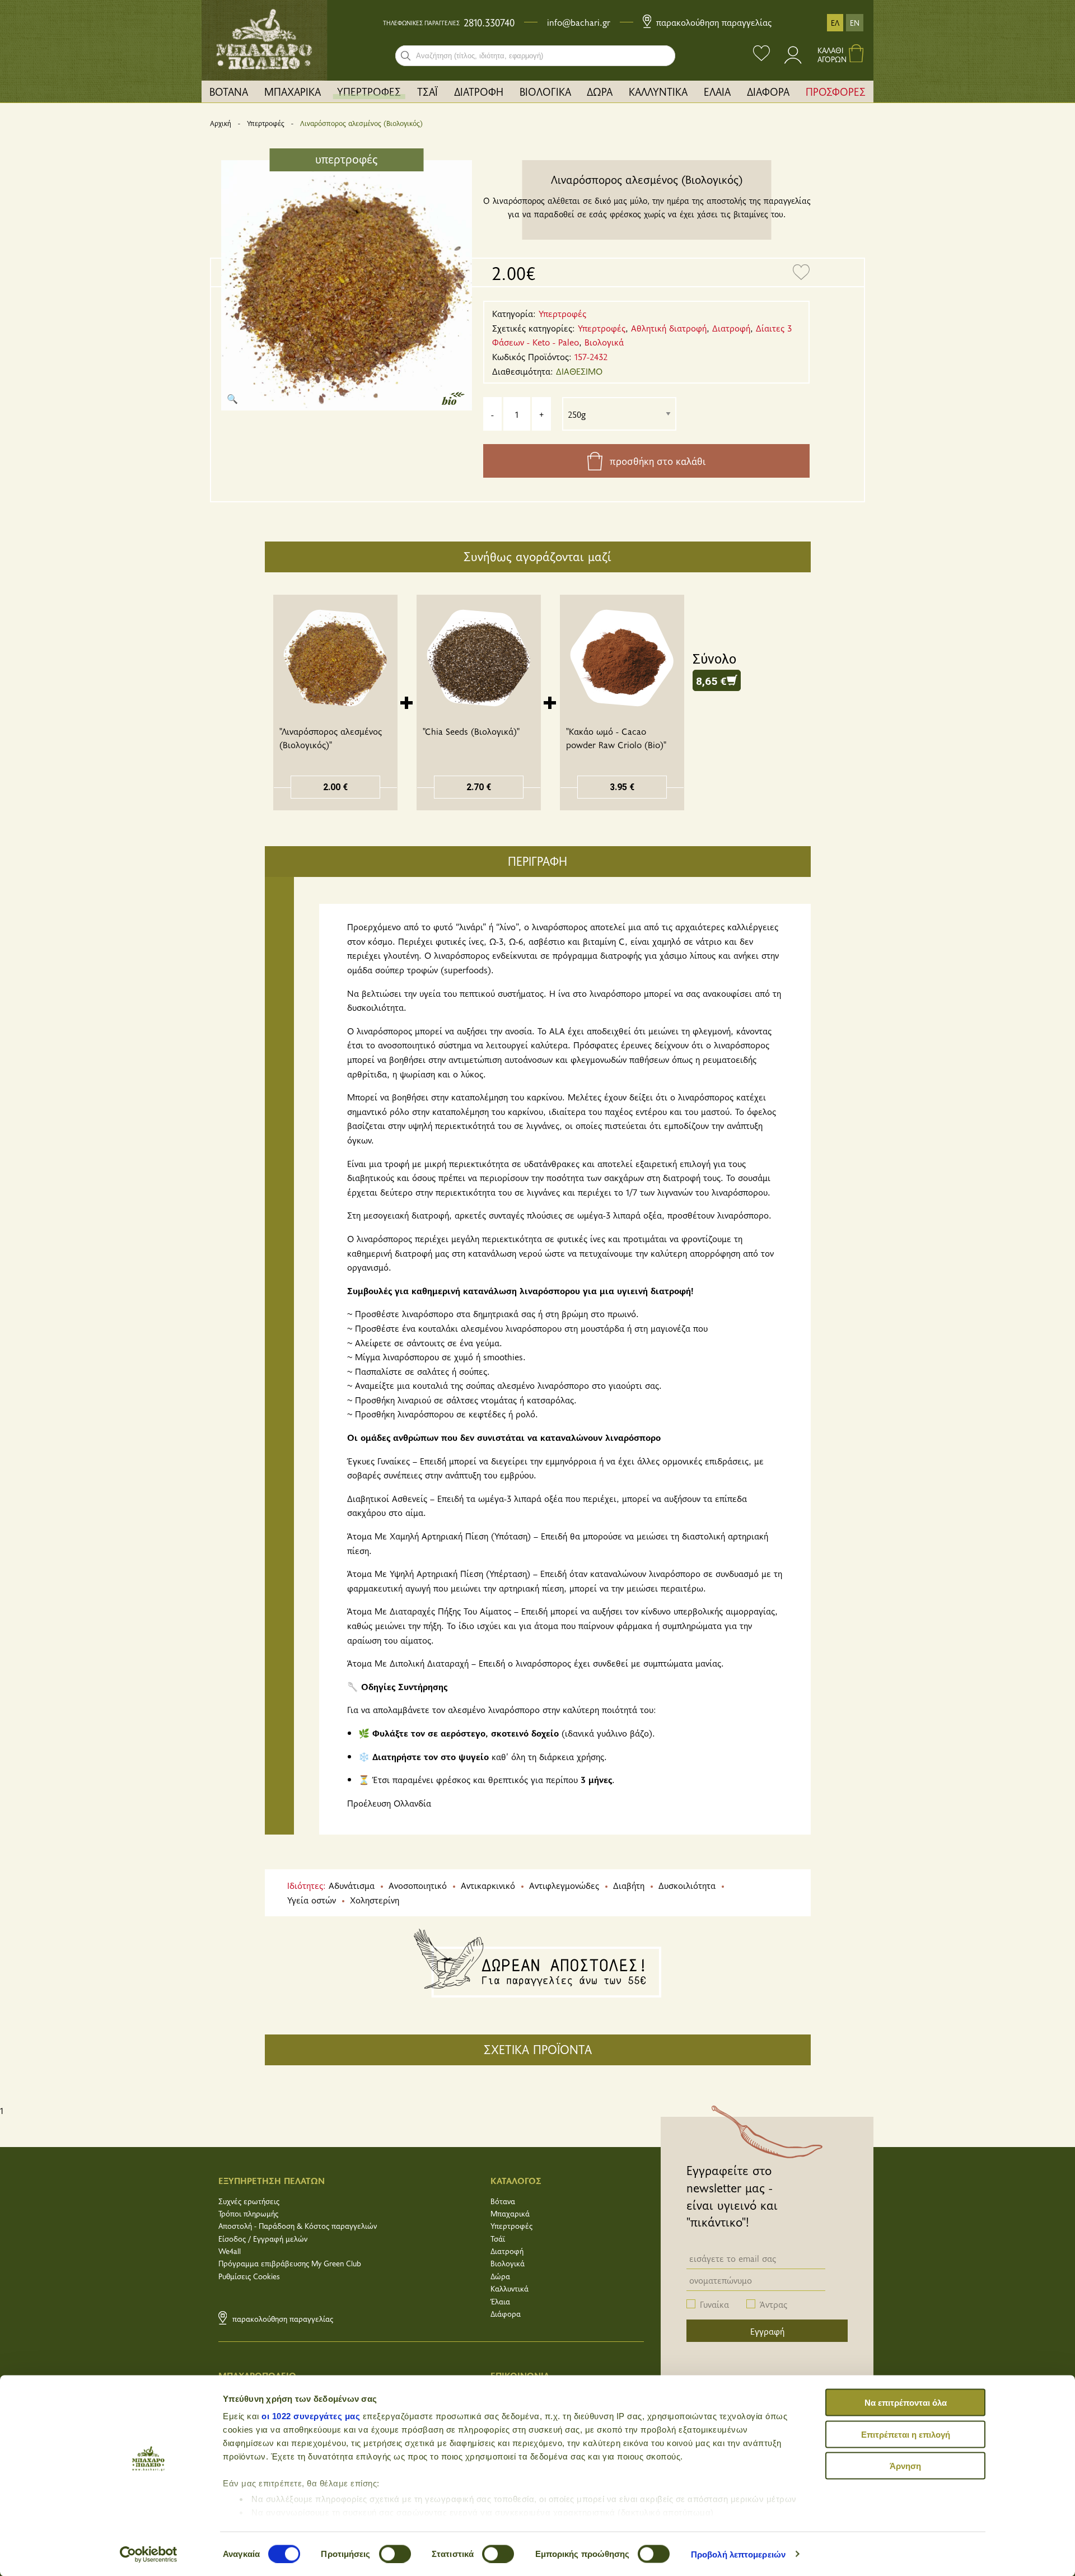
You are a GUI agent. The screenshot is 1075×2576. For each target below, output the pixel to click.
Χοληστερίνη (375, 1900)
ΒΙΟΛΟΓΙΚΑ (545, 91)
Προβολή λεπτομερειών (738, 2554)
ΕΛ (835, 23)
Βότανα (503, 2201)
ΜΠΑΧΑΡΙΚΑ (293, 91)
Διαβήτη (629, 1885)
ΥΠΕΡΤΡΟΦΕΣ (369, 91)
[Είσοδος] (794, 60)
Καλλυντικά (510, 2288)
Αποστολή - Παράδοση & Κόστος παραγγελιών (298, 2226)
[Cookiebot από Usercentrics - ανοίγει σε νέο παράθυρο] (149, 2554)
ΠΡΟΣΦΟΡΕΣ (836, 91)
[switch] (395, 2554)
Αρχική (221, 123)
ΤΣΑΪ (427, 91)
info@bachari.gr (579, 22)
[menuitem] (229, 92)
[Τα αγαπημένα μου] (761, 55)
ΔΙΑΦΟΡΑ (768, 91)
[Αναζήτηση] (406, 56)
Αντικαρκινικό (488, 1885)
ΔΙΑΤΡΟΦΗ (479, 91)
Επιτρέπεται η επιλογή (906, 2434)
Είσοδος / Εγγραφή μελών (263, 2239)
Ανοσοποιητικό (418, 1885)
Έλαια (500, 2301)
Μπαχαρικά (510, 2213)
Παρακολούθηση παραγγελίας (712, 22)
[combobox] (535, 56)
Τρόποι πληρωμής (248, 2213)
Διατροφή (507, 2251)
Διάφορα (506, 2314)
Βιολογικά (508, 2263)
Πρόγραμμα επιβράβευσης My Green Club (290, 2263)
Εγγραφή (767, 2331)
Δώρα (500, 2276)
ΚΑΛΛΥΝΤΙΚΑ (658, 91)
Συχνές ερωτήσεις (249, 2201)
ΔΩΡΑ (600, 91)
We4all (230, 2251)
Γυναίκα (714, 2304)
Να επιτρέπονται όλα (906, 2403)
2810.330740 (489, 22)
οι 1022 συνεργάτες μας (311, 2416)
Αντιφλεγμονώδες (564, 1885)
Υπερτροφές (266, 123)
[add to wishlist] (801, 273)
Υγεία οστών (312, 1900)
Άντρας (773, 2304)
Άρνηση (905, 2466)
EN (855, 23)
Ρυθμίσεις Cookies (249, 2276)
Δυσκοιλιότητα (687, 1885)
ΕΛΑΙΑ (717, 91)
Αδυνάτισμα (352, 1885)
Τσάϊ (498, 2239)
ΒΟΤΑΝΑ (229, 91)
